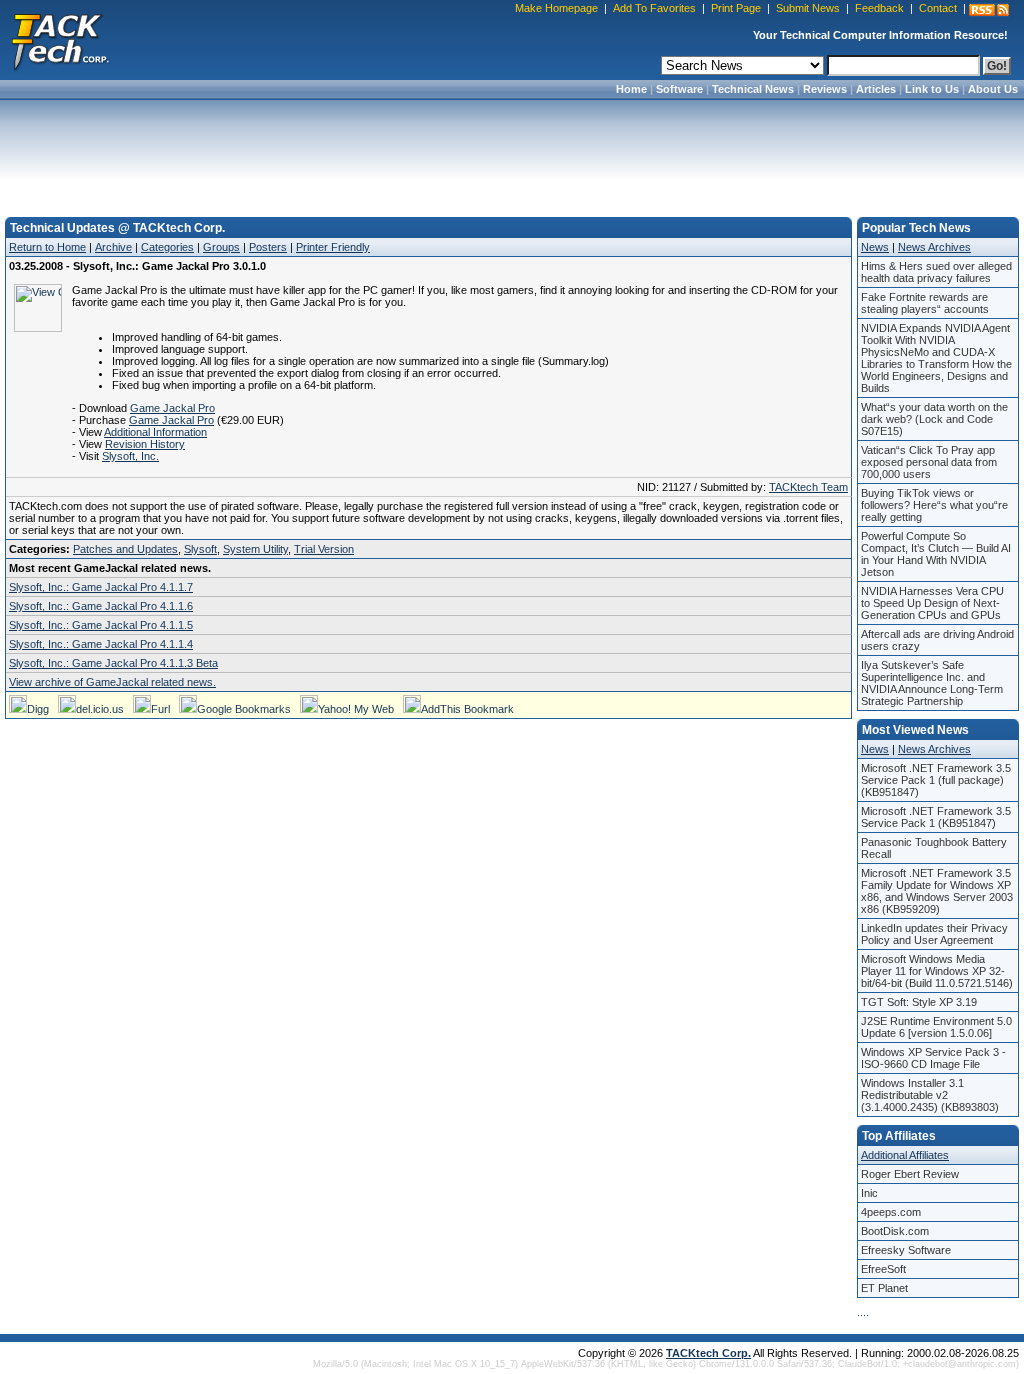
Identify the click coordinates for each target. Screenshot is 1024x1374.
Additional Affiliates (905, 1155)
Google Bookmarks (244, 709)
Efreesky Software (906, 1250)
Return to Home (47, 247)
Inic (869, 1193)
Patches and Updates (125, 549)
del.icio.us (100, 709)
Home (631, 89)
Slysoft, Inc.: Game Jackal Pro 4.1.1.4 (101, 644)
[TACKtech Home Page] (60, 40)
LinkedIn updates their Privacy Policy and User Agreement (934, 934)
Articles (876, 89)
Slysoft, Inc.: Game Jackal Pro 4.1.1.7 (101, 587)
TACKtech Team (808, 487)
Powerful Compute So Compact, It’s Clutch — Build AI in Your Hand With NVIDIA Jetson (936, 554)
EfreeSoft (883, 1269)
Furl (160, 709)
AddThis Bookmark (467, 709)
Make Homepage (556, 8)
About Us (993, 89)
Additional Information (155, 432)
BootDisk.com (895, 1231)
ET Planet (884, 1288)
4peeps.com (891, 1212)
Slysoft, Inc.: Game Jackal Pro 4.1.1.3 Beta (113, 663)
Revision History (145, 444)
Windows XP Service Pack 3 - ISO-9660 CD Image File (933, 1058)
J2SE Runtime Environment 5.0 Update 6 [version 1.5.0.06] (936, 1027)
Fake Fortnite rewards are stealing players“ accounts (925, 303)
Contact (938, 8)
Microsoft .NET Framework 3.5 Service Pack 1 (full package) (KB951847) (936, 780)
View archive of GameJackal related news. (112, 682)
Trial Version (324, 549)
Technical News (753, 89)
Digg (38, 709)
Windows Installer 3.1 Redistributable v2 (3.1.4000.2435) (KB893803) (930, 1095)
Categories (167, 247)
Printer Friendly (333, 247)
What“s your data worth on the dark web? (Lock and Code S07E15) (934, 419)
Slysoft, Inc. (130, 456)
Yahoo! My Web (356, 709)
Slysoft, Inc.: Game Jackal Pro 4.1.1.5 (101, 625)
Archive (113, 247)
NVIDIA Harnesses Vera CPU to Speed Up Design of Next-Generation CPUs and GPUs (932, 603)
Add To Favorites (654, 8)
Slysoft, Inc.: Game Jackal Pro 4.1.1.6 (101, 606)
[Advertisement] (512, 152)
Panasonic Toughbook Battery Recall (934, 848)
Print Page (736, 8)
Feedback (879, 8)
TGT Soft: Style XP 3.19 (919, 1002)
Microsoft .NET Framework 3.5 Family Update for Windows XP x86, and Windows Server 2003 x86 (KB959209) (937, 891)
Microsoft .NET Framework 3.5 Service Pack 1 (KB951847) (936, 817)
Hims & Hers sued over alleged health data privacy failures (936, 272)
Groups (221, 247)
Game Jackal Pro (172, 408)
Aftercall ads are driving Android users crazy (937, 640)
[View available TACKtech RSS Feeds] (989, 10)
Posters (268, 247)
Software (679, 89)
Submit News (808, 8)
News (875, 247)
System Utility (255, 549)
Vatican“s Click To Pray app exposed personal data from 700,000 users (929, 462)
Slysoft (200, 549)
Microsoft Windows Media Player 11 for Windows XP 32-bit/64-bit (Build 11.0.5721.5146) (937, 971)
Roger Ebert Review (910, 1174)
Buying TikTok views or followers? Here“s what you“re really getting (934, 505)
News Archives (934, 247)
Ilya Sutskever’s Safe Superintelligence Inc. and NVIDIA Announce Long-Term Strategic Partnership (932, 683)
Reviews (825, 89)
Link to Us (932, 89)
